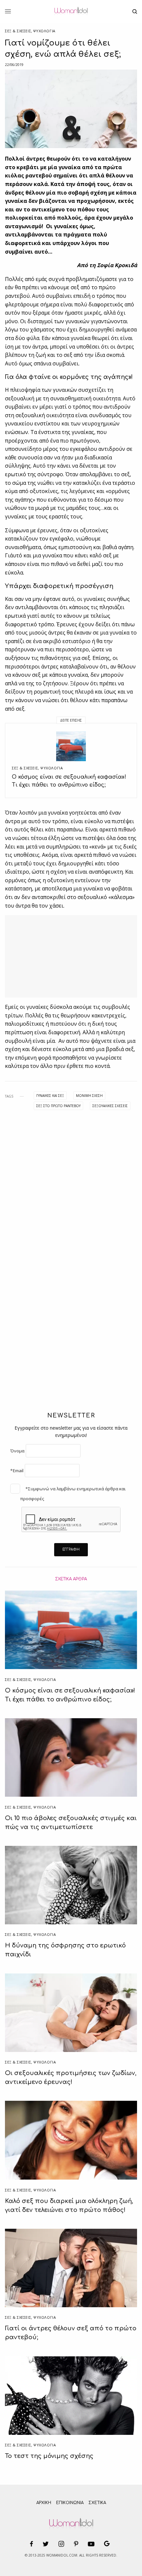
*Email (17, 1471)
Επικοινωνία (70, 2503)
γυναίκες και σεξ (50, 1096)
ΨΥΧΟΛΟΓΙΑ (44, 31)
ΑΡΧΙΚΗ (44, 2503)
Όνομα (17, 1451)
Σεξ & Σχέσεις (18, 31)
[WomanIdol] (71, 12)
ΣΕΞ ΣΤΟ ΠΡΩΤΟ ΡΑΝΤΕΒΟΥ (58, 1106)
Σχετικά (97, 2503)
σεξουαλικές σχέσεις (110, 1106)
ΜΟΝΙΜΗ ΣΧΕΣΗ (89, 1096)
